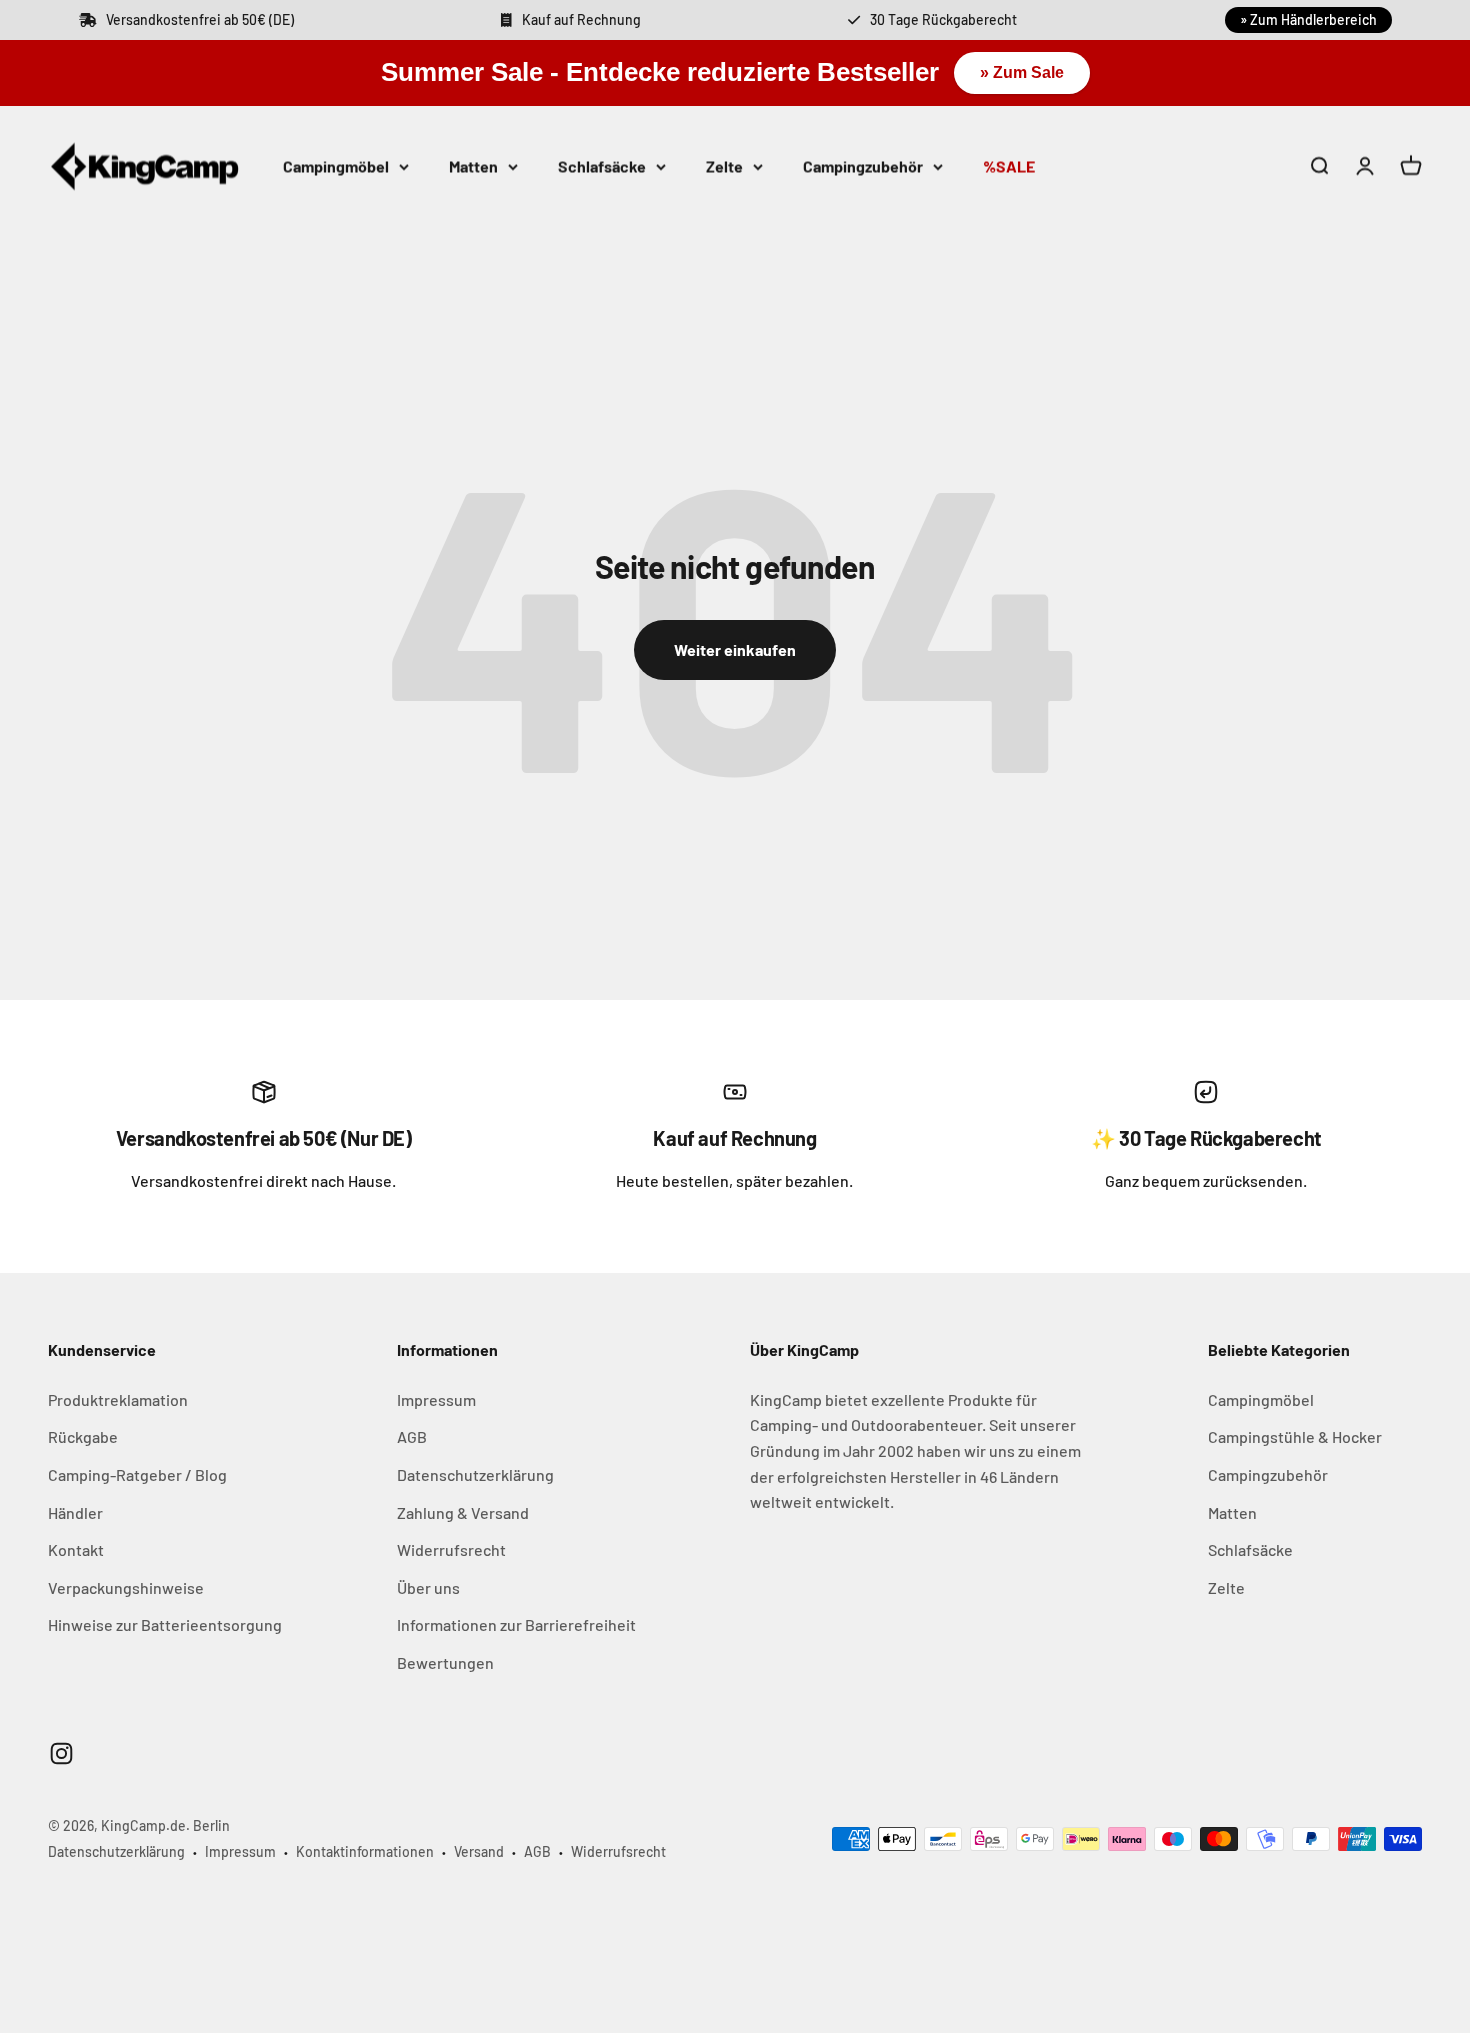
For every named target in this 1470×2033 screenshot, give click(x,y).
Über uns (428, 1587)
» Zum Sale (1022, 72)
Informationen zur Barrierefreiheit (516, 1624)
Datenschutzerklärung (475, 1474)
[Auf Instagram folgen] (61, 1753)
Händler (75, 1512)
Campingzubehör (863, 165)
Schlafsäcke (602, 165)
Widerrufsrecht (451, 1549)
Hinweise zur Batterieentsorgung (165, 1624)
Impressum (436, 1399)
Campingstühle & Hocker (1295, 1436)
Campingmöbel (336, 165)
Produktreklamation (118, 1399)
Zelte (724, 165)
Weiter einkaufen (735, 649)
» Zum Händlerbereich (1308, 19)
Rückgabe (83, 1436)
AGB (412, 1436)
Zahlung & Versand (463, 1512)
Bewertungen (445, 1662)
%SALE (1009, 165)
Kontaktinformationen (365, 1851)
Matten (473, 165)
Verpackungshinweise (126, 1587)
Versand (479, 1851)
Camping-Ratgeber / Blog (137, 1474)
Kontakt (76, 1549)
